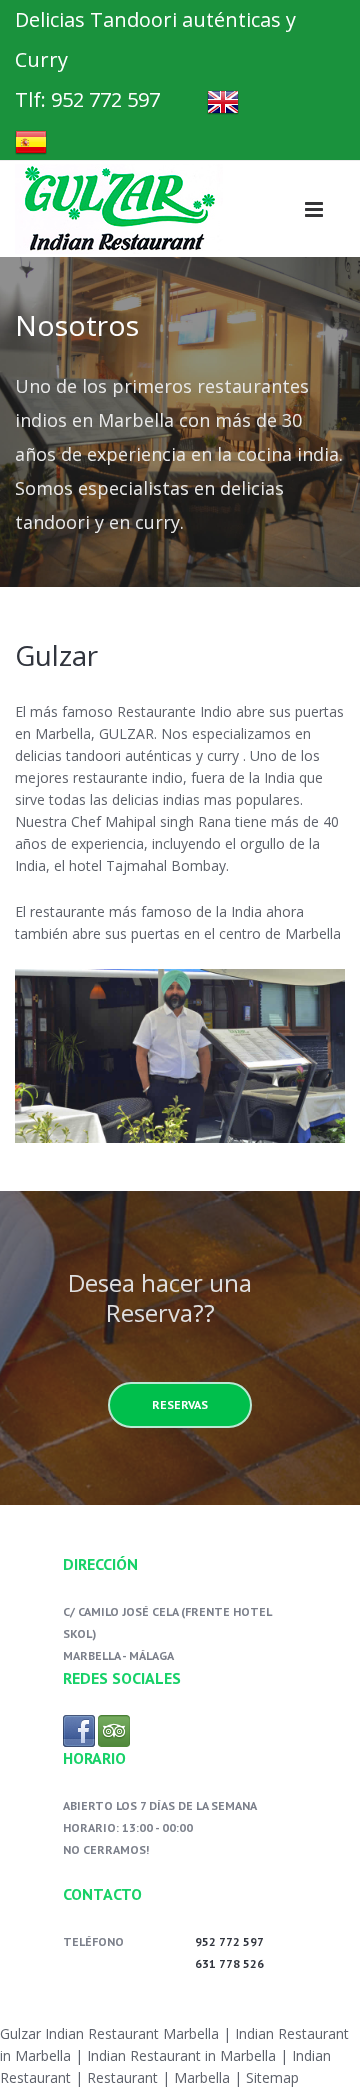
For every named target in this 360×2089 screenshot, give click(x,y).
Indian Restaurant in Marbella (179, 2055)
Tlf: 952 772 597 (87, 99)
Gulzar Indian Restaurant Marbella (109, 2033)
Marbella (202, 2077)
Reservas (180, 1404)
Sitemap (272, 2077)
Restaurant (122, 2077)
